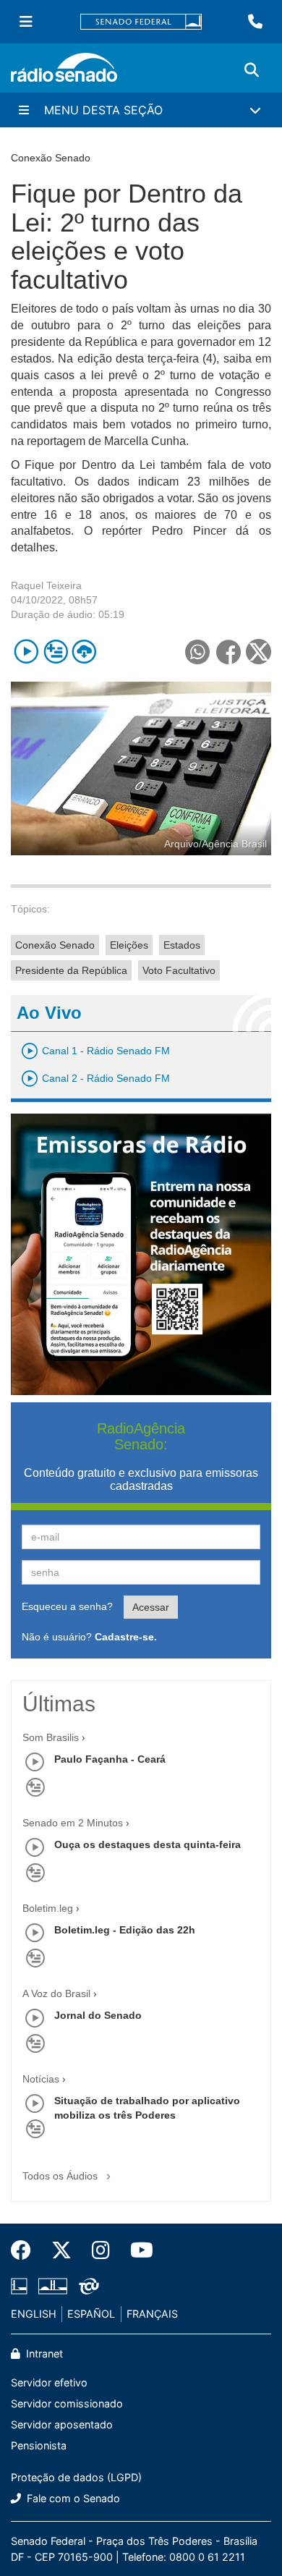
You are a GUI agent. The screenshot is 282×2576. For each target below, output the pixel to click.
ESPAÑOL (91, 2314)
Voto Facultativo (179, 970)
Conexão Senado (55, 945)
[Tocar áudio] (26, 652)
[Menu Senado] (26, 22)
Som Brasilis (51, 1737)
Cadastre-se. (126, 1637)
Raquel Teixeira (46, 585)
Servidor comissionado (67, 2403)
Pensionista (39, 2445)
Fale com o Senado (72, 2498)
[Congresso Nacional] (53, 2286)
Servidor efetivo (49, 2382)
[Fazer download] (84, 652)
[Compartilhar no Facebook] (228, 652)
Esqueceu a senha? (67, 1606)
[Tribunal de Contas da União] (86, 2286)
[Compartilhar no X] (258, 652)
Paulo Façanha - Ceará (110, 1759)
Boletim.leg (48, 1908)
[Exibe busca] (252, 70)
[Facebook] (26, 2250)
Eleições (129, 945)
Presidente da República (71, 970)
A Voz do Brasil (56, 1994)
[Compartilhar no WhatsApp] (197, 652)
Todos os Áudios (61, 2176)
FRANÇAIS (152, 2314)
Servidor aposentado (62, 2424)
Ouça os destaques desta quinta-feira (148, 1844)
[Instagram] (101, 2250)
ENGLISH (34, 2314)
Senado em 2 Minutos (73, 1823)
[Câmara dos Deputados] (22, 2286)
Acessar (151, 1607)
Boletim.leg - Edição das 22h (125, 1930)
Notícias (41, 2079)
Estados (182, 945)
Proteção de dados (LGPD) (76, 2477)
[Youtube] (137, 2250)
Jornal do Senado (98, 2015)
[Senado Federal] (141, 22)
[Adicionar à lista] (55, 652)
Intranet (43, 2353)
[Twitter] (61, 2250)
